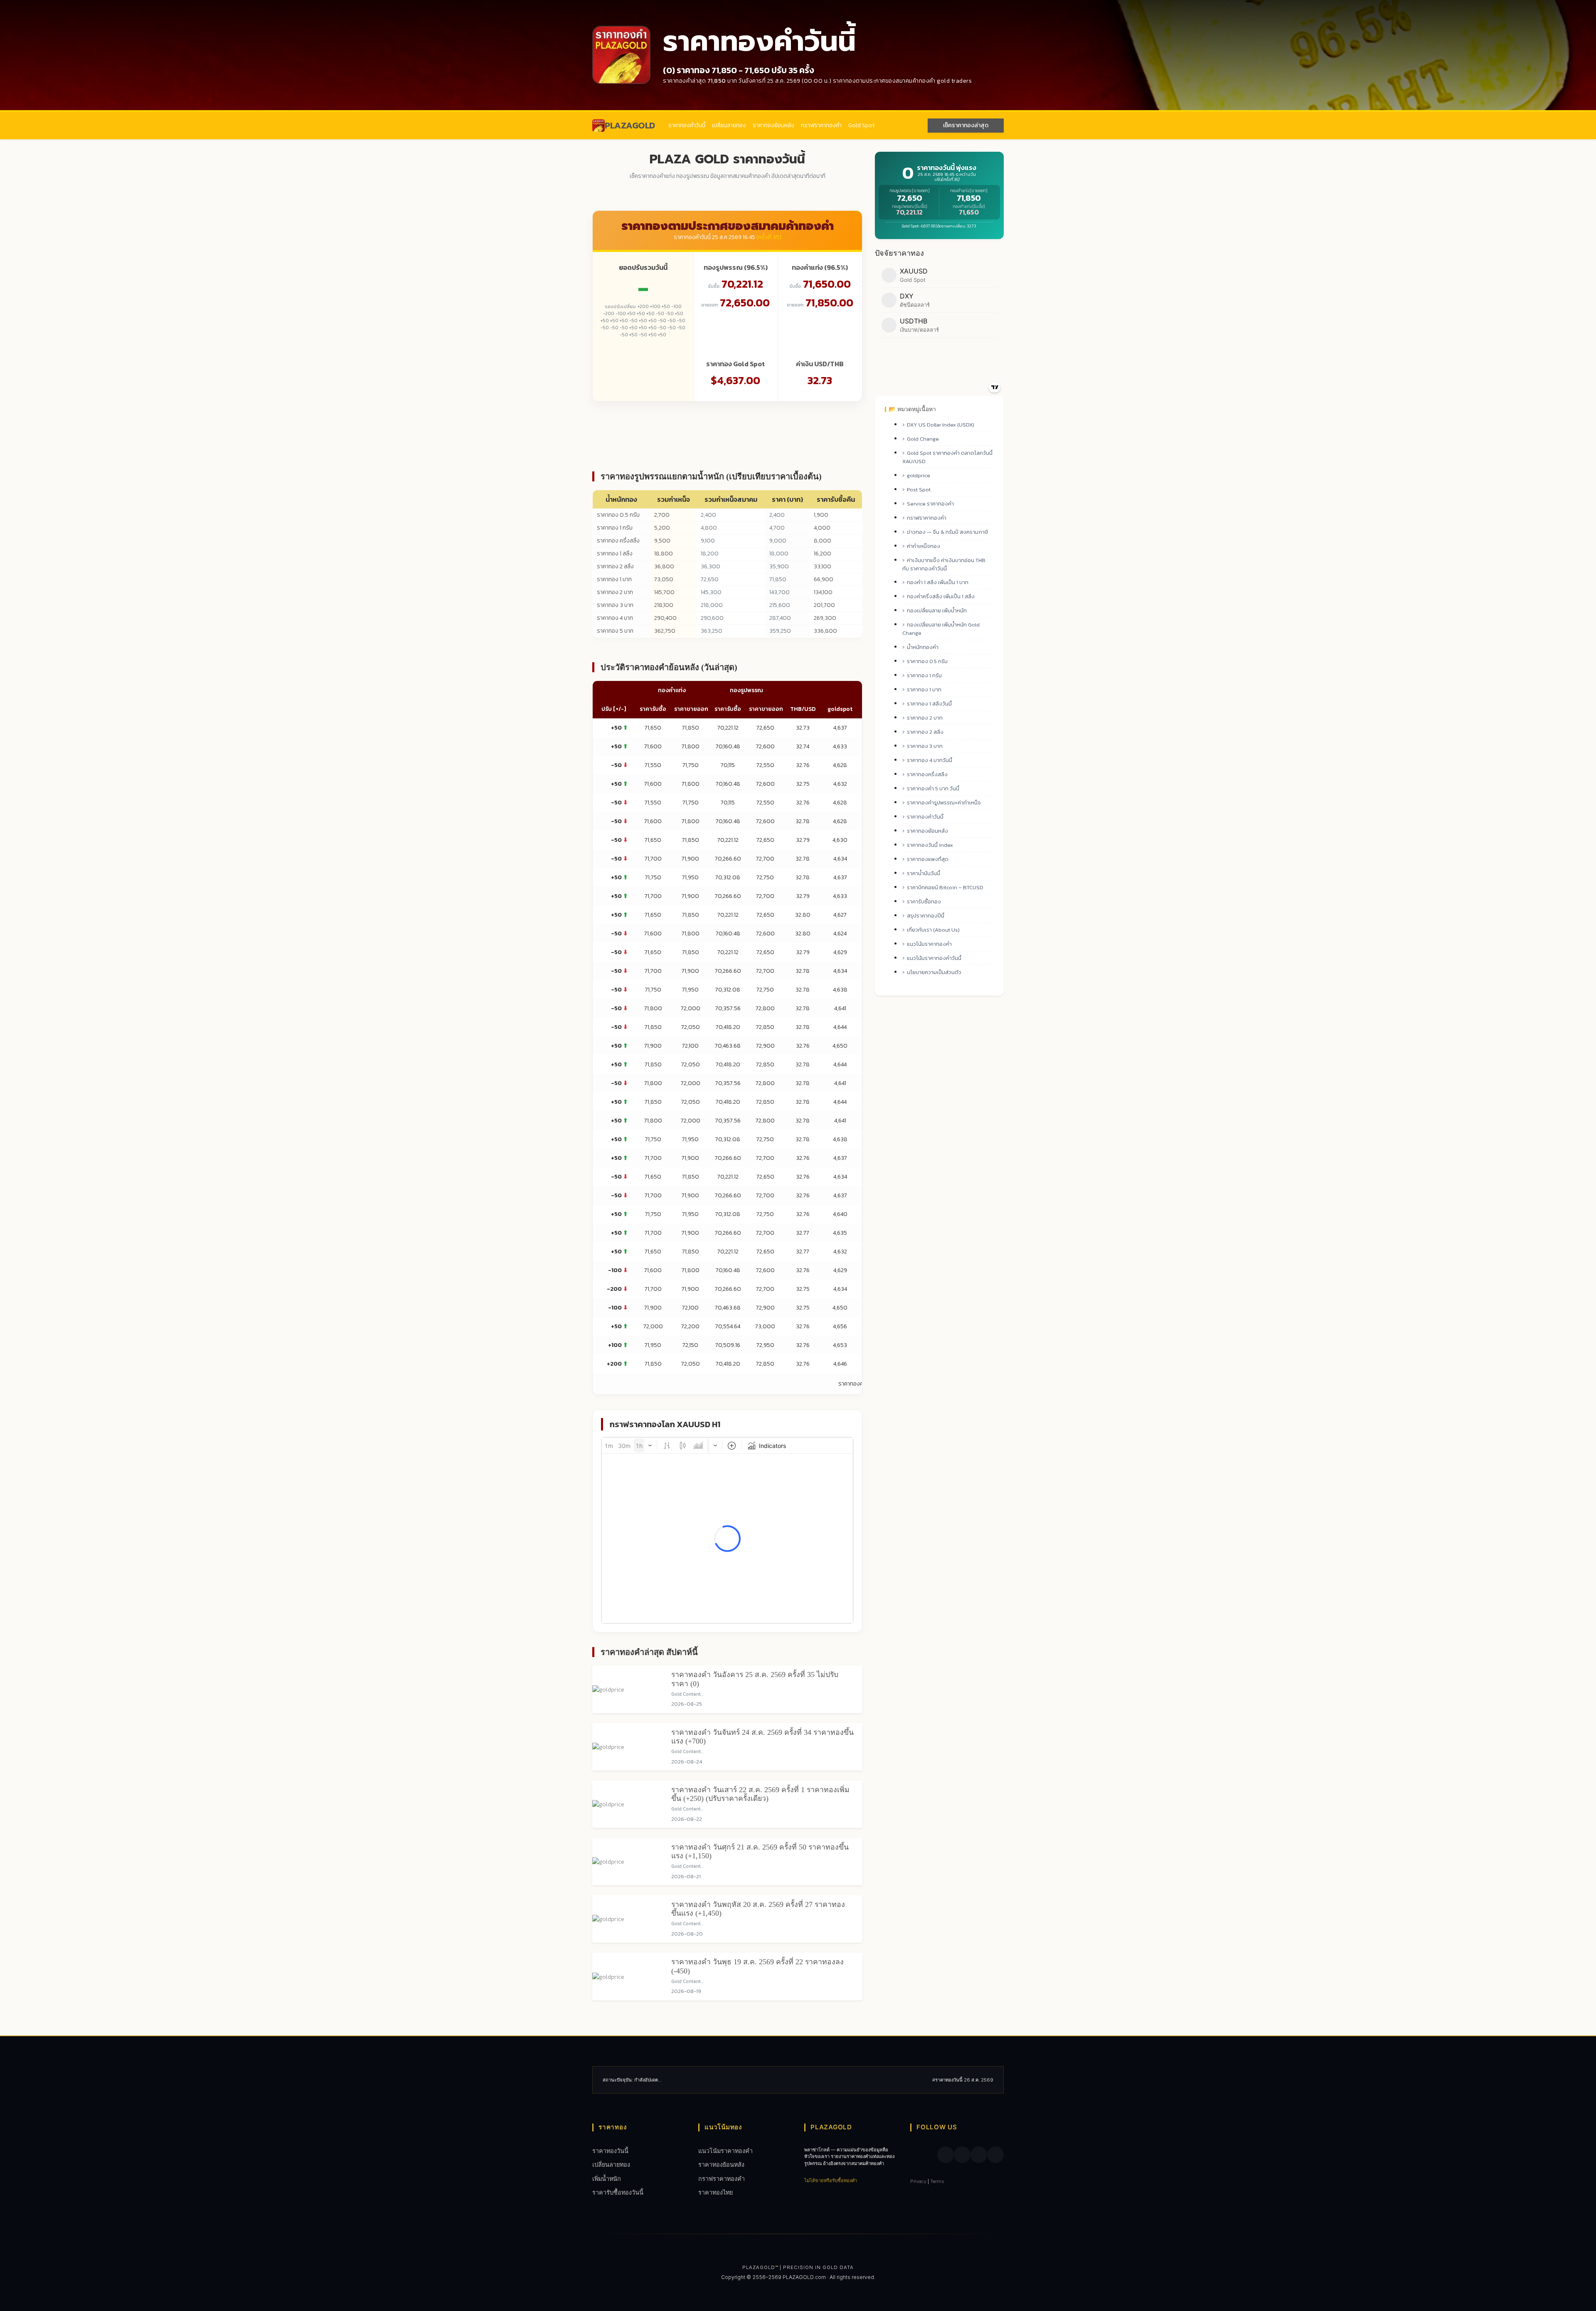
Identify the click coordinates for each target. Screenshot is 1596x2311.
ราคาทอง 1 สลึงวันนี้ (929, 704)
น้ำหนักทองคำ (923, 647)
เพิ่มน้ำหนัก (607, 2179)
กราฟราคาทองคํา (821, 125)
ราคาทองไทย (715, 2192)
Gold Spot (861, 125)
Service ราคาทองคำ (930, 504)
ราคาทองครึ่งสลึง (927, 774)
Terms (937, 2181)
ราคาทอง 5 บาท (615, 631)
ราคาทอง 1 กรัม (615, 528)
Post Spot (919, 490)
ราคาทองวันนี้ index (930, 845)
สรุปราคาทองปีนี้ (926, 916)
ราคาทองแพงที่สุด (928, 859)
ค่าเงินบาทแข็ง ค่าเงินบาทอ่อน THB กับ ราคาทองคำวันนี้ (944, 564)
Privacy (918, 2181)
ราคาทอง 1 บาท (614, 579)
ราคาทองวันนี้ (610, 2151)
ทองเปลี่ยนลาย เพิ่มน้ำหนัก (937, 610)
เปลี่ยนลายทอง (729, 125)
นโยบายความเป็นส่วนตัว (934, 972)
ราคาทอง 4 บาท (615, 618)
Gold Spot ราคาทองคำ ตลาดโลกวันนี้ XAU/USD (947, 457)
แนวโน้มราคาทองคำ (929, 944)
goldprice (919, 475)
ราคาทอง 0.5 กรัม (618, 515)
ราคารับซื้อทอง (924, 901)
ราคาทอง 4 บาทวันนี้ (930, 760)
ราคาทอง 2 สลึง (615, 566)
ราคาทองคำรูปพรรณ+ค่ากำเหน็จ (944, 803)
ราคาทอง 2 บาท (615, 592)
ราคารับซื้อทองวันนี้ (618, 2192)
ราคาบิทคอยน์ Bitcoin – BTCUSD (945, 887)
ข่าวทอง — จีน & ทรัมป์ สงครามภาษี (947, 532)
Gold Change (923, 439)
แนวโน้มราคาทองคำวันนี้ (934, 958)
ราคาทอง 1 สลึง (615, 554)
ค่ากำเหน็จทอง (924, 546)
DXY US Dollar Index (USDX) (941, 425)
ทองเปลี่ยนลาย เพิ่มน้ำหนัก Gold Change (941, 629)
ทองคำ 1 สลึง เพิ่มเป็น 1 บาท (938, 582)
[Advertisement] (727, 435)
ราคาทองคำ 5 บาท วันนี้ (933, 788)
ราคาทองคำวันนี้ (687, 125)
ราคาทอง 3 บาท (615, 605)
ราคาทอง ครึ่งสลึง (618, 541)
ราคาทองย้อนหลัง (773, 125)
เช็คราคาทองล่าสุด (966, 125)
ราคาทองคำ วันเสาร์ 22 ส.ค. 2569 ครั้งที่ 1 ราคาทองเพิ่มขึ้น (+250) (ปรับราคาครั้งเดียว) (760, 1794)
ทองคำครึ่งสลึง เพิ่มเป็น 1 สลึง (941, 596)
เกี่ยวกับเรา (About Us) (933, 930)
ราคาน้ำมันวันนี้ (924, 873)
